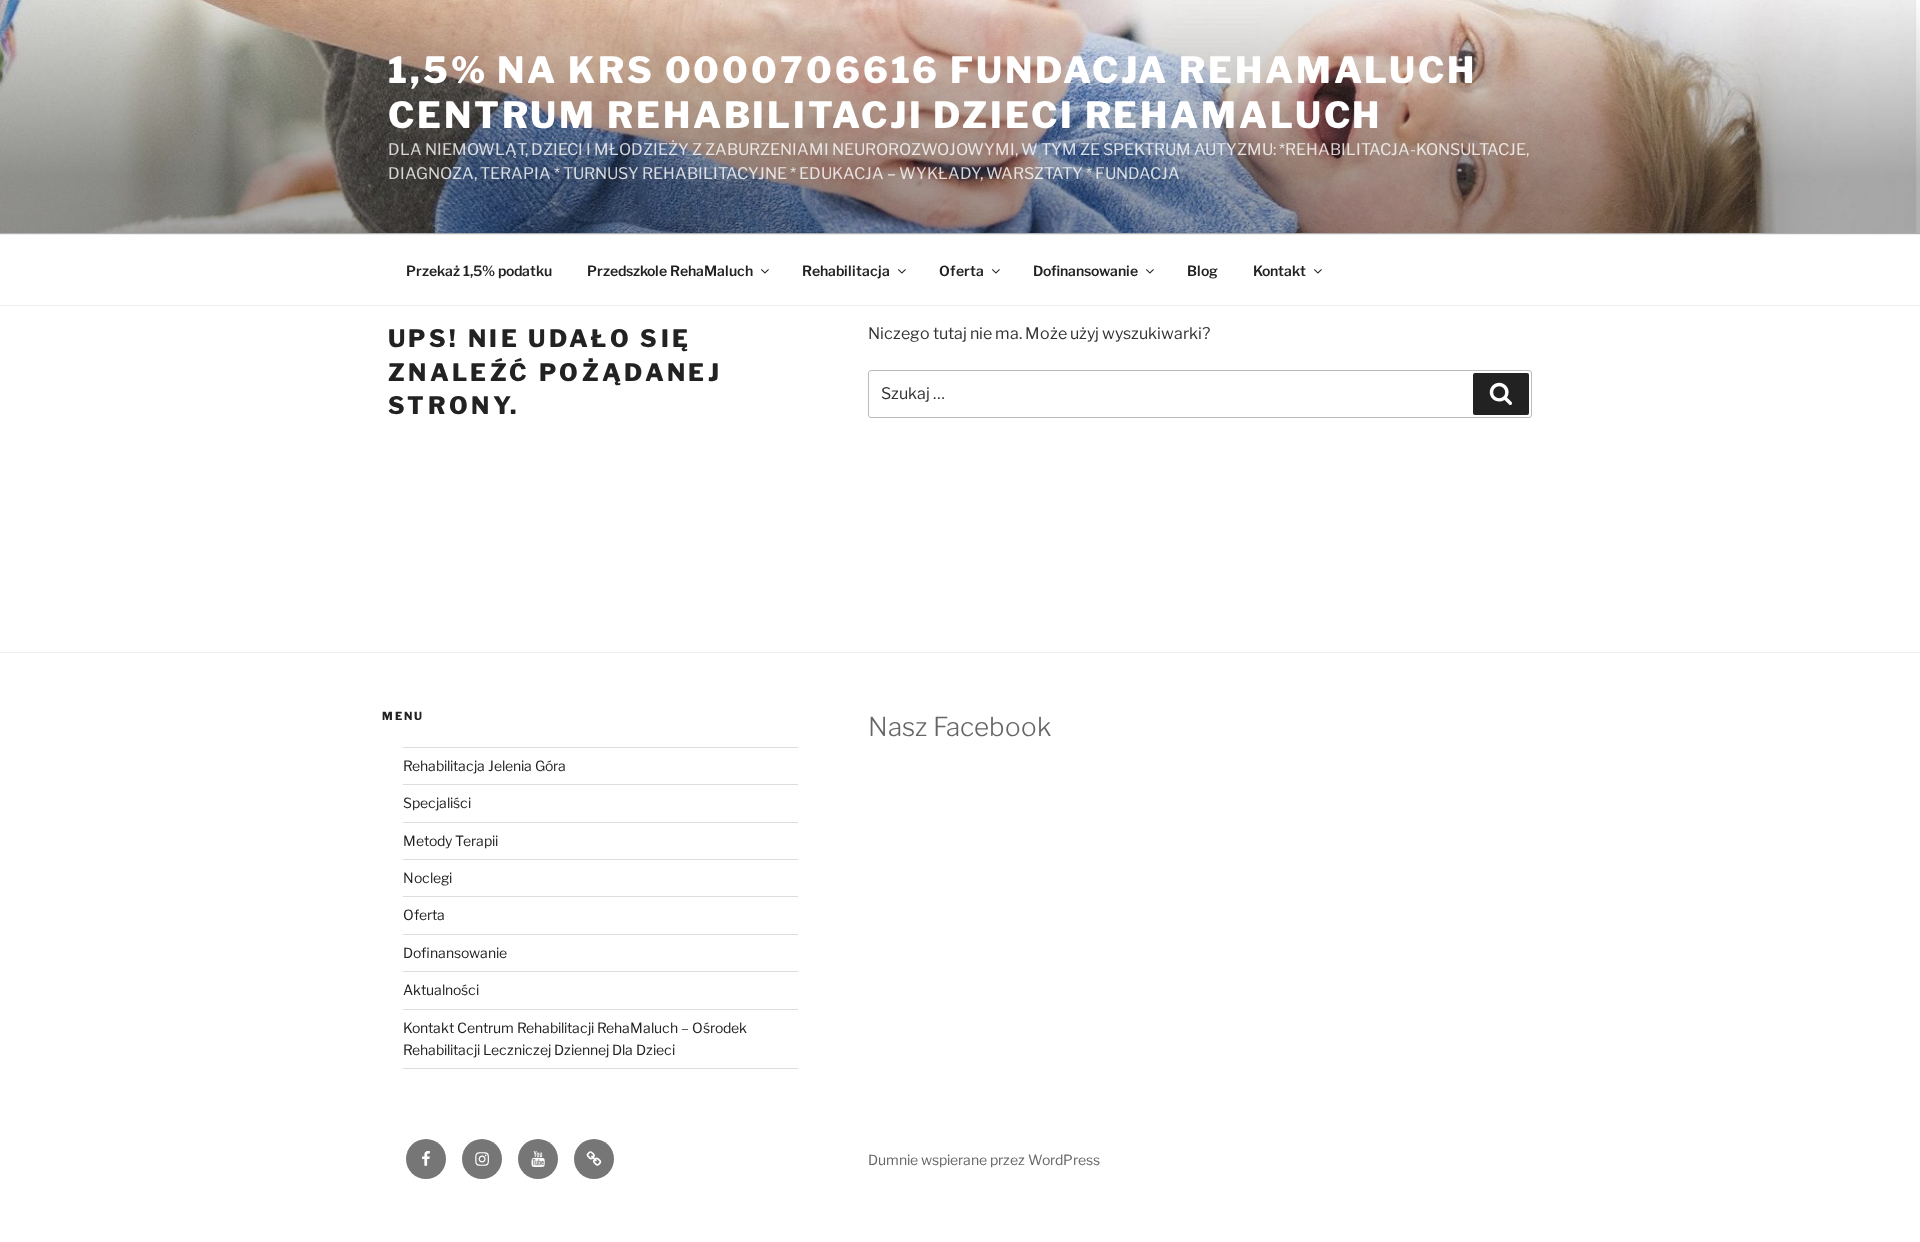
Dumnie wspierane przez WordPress (984, 1159)
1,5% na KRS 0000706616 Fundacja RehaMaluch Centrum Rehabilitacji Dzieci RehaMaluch (932, 92)
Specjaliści (437, 802)
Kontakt (1279, 270)
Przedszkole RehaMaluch (670, 270)
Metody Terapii (450, 840)
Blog (1202, 270)
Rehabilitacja (846, 270)
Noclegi (427, 877)
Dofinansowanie (1085, 270)
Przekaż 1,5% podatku (479, 270)
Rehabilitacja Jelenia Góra (484, 765)
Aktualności (441, 989)
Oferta (961, 270)
